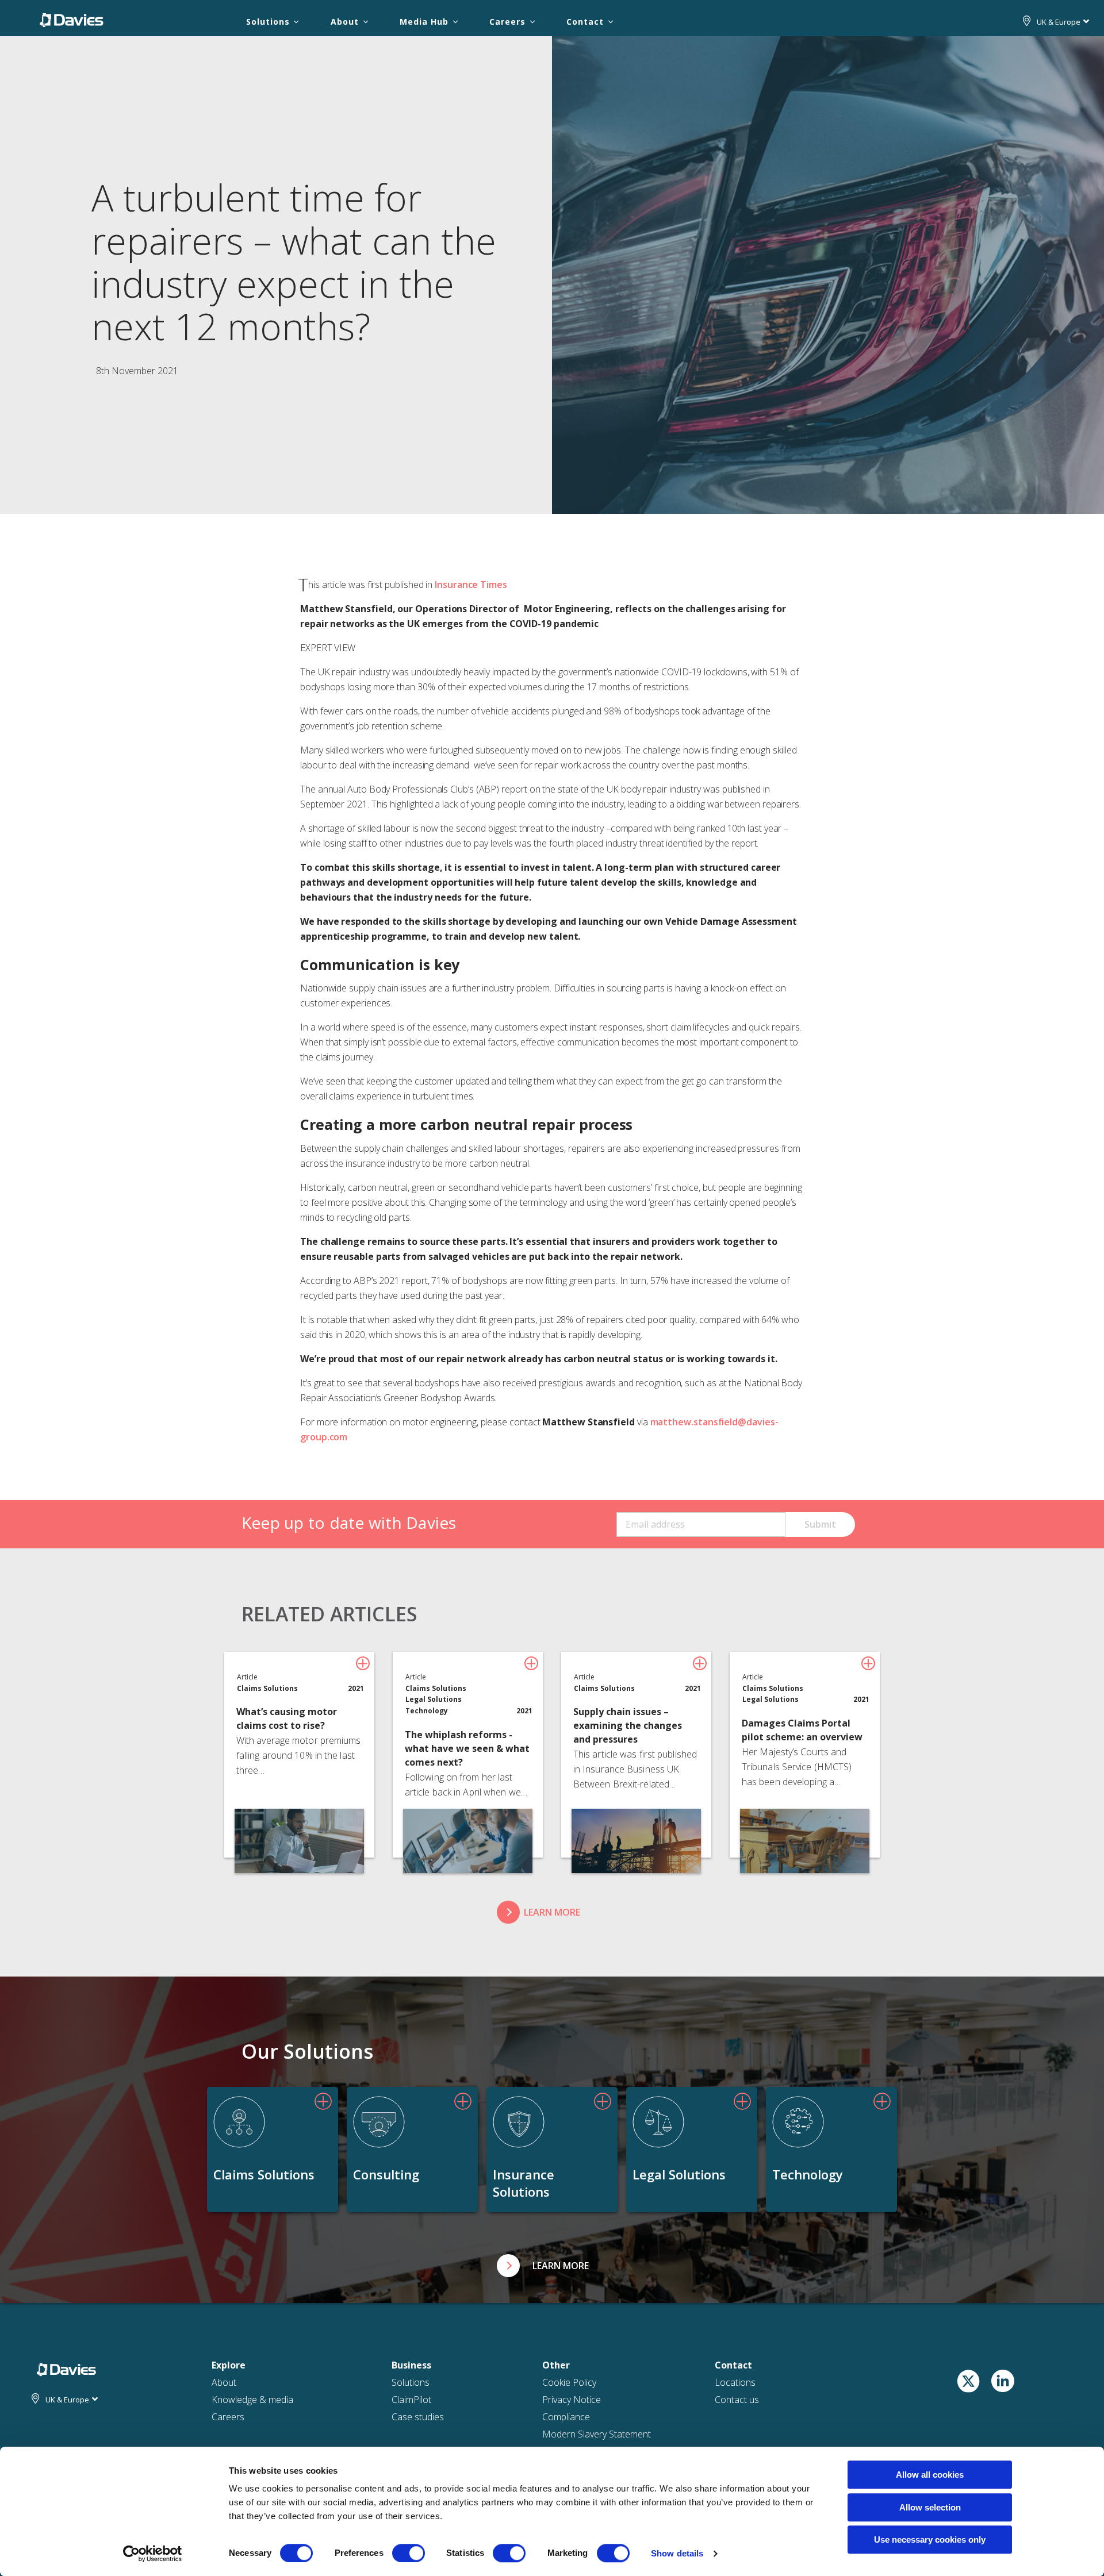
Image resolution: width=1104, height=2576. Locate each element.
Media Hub (424, 22)
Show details (677, 2553)
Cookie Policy (569, 2382)
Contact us (737, 2400)
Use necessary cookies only (930, 2540)
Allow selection (930, 2507)
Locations (735, 2382)
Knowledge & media (252, 2400)
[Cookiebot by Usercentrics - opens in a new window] (153, 2554)
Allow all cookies (930, 2475)
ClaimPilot (411, 2400)
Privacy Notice (572, 2400)
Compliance (566, 2417)
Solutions (268, 22)
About (345, 22)
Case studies (418, 2417)
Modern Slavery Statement (597, 2434)
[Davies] (72, 20)
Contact (585, 22)
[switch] (409, 2553)
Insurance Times (471, 585)
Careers (507, 22)
